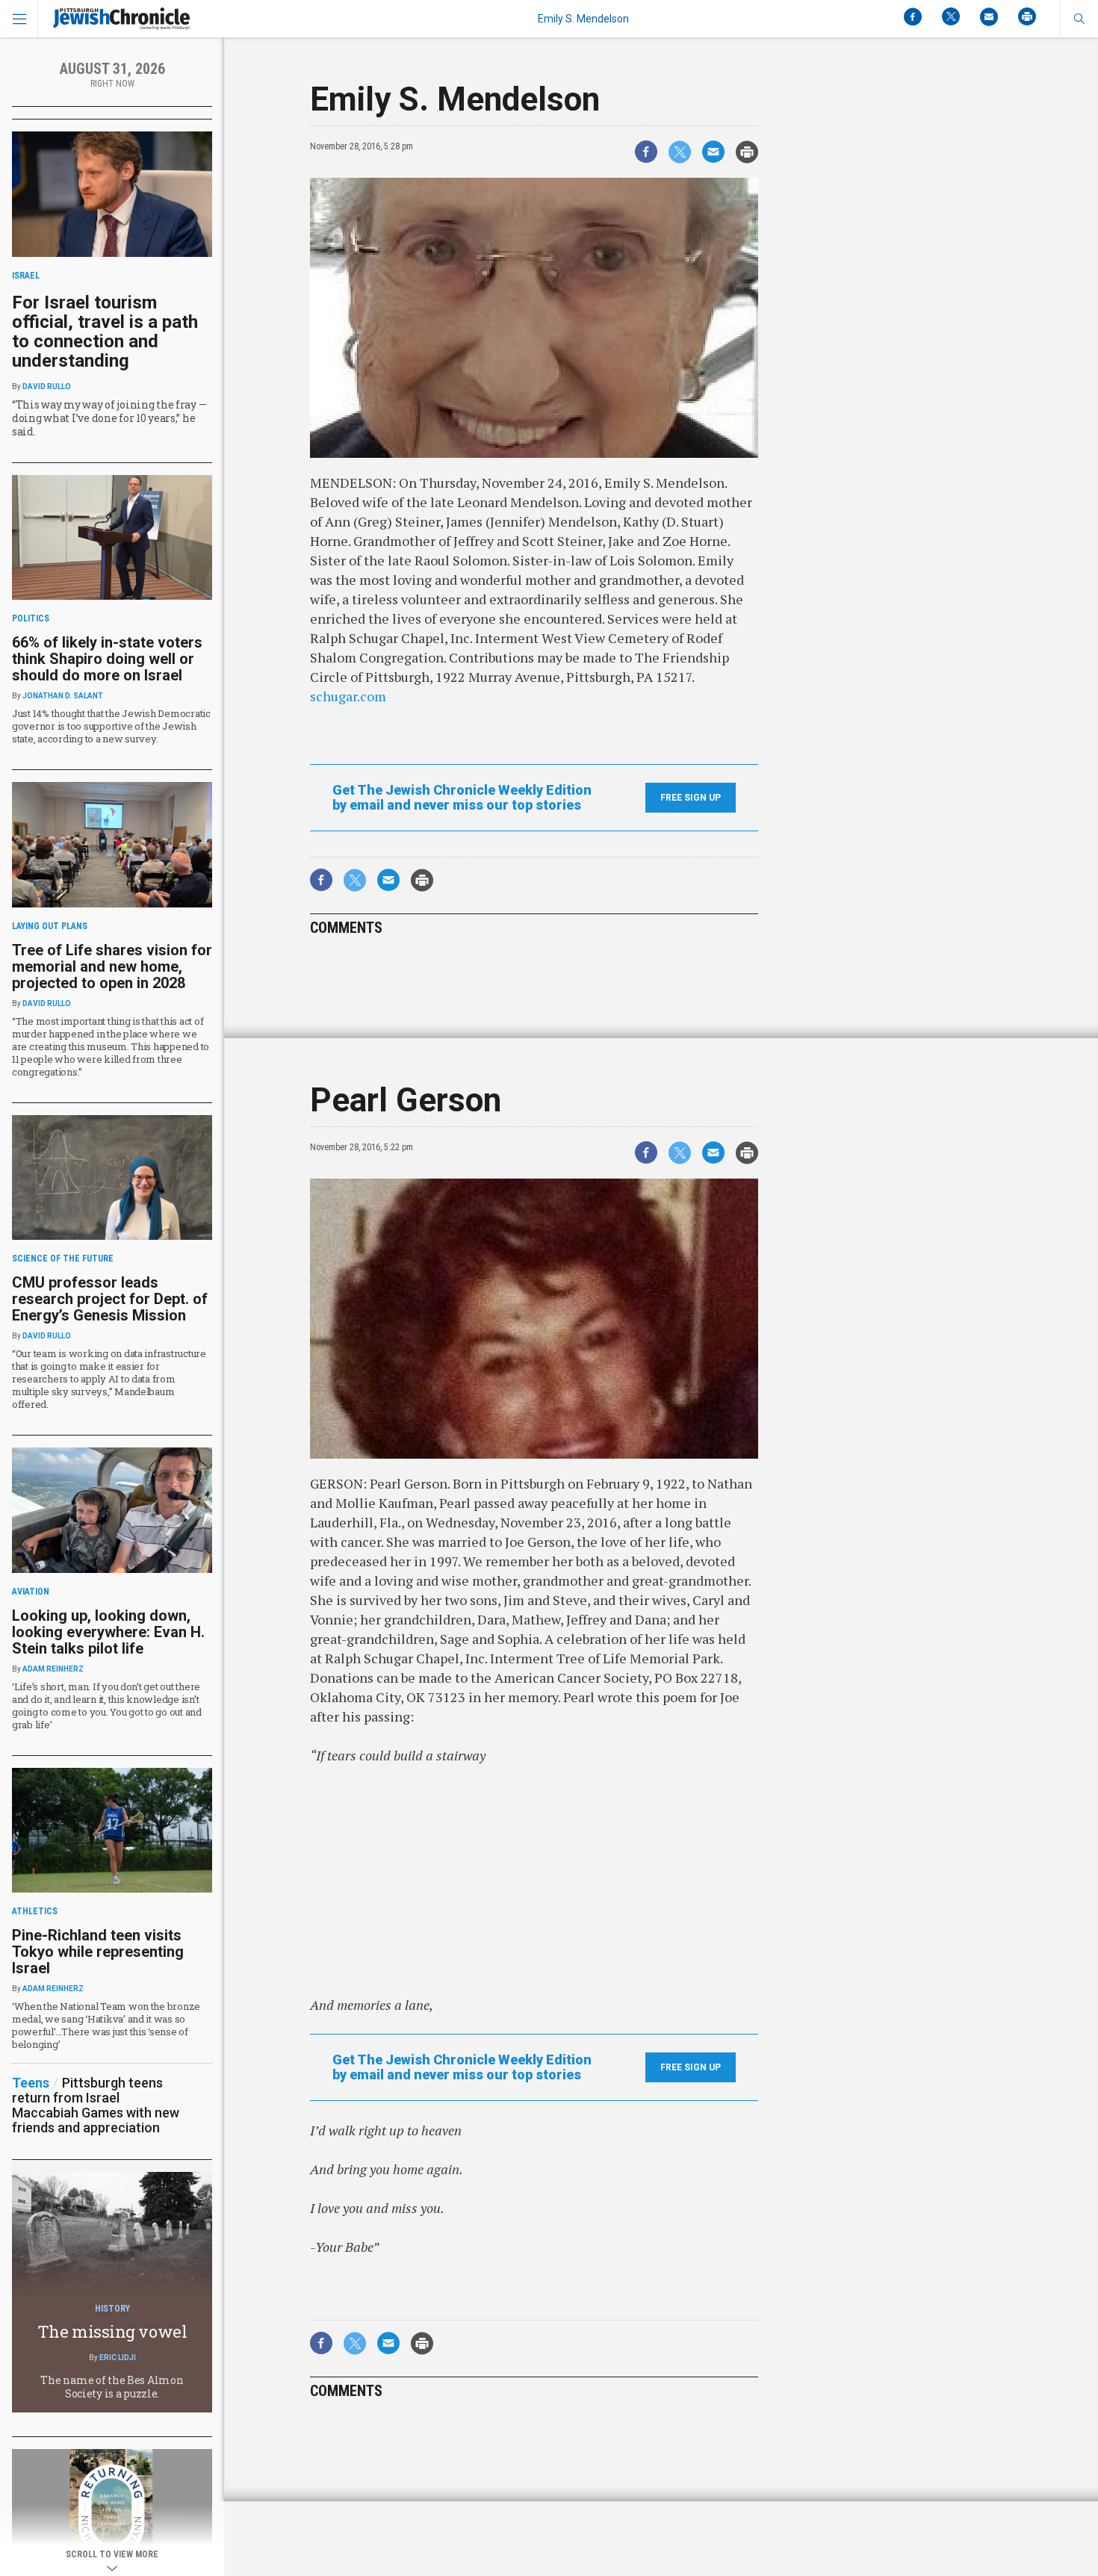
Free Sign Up (691, 798)
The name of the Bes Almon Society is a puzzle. (112, 2387)
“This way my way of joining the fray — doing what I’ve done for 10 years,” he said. (109, 418)
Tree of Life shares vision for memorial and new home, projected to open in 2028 (112, 966)
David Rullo (47, 387)
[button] (1079, 19)
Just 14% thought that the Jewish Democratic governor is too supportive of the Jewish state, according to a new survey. (111, 726)
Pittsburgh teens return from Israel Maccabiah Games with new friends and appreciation (96, 2105)
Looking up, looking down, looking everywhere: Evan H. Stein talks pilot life (108, 1632)
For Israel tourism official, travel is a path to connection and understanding (105, 332)
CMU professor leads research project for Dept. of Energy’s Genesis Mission (110, 1299)
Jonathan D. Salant (63, 696)
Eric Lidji (118, 2358)
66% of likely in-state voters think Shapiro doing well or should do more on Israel (107, 659)
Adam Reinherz (53, 1669)
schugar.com (348, 696)
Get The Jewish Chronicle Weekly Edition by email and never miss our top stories (462, 798)
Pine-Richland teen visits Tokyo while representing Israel (98, 1952)
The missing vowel (112, 2331)
